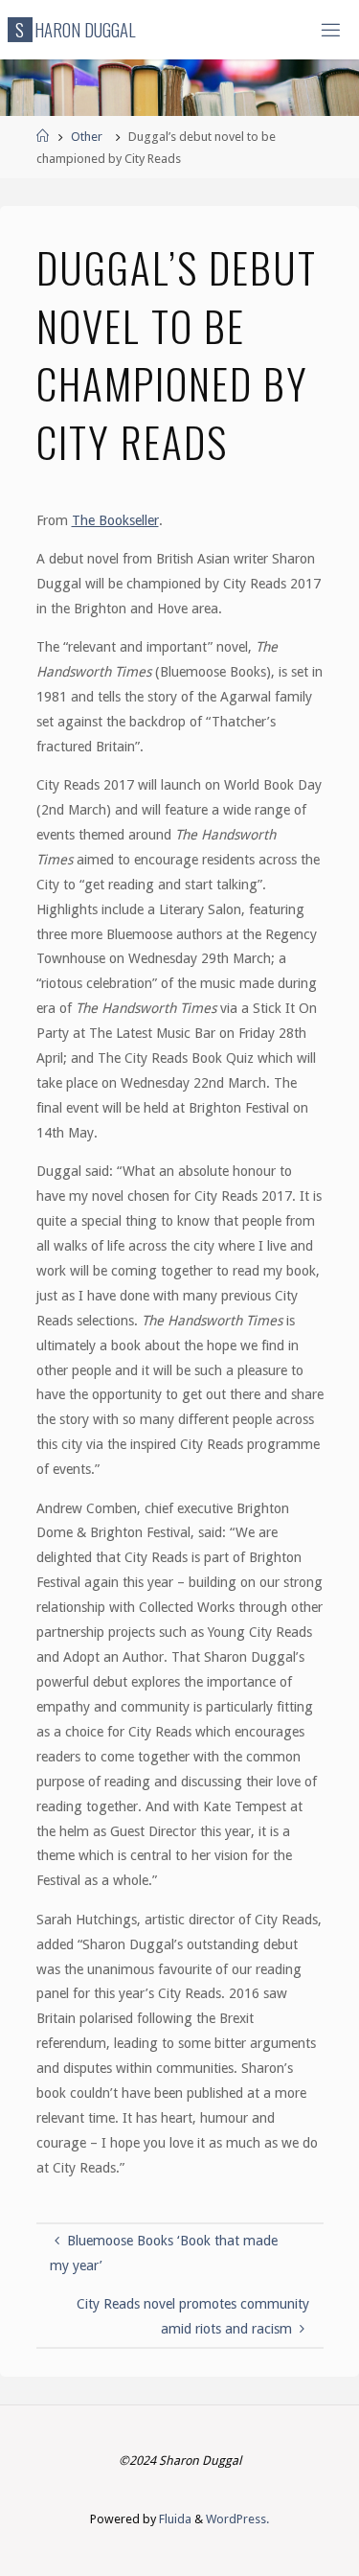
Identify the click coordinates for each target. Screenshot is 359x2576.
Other (87, 137)
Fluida (174, 2519)
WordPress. (237, 2519)
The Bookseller (115, 520)
